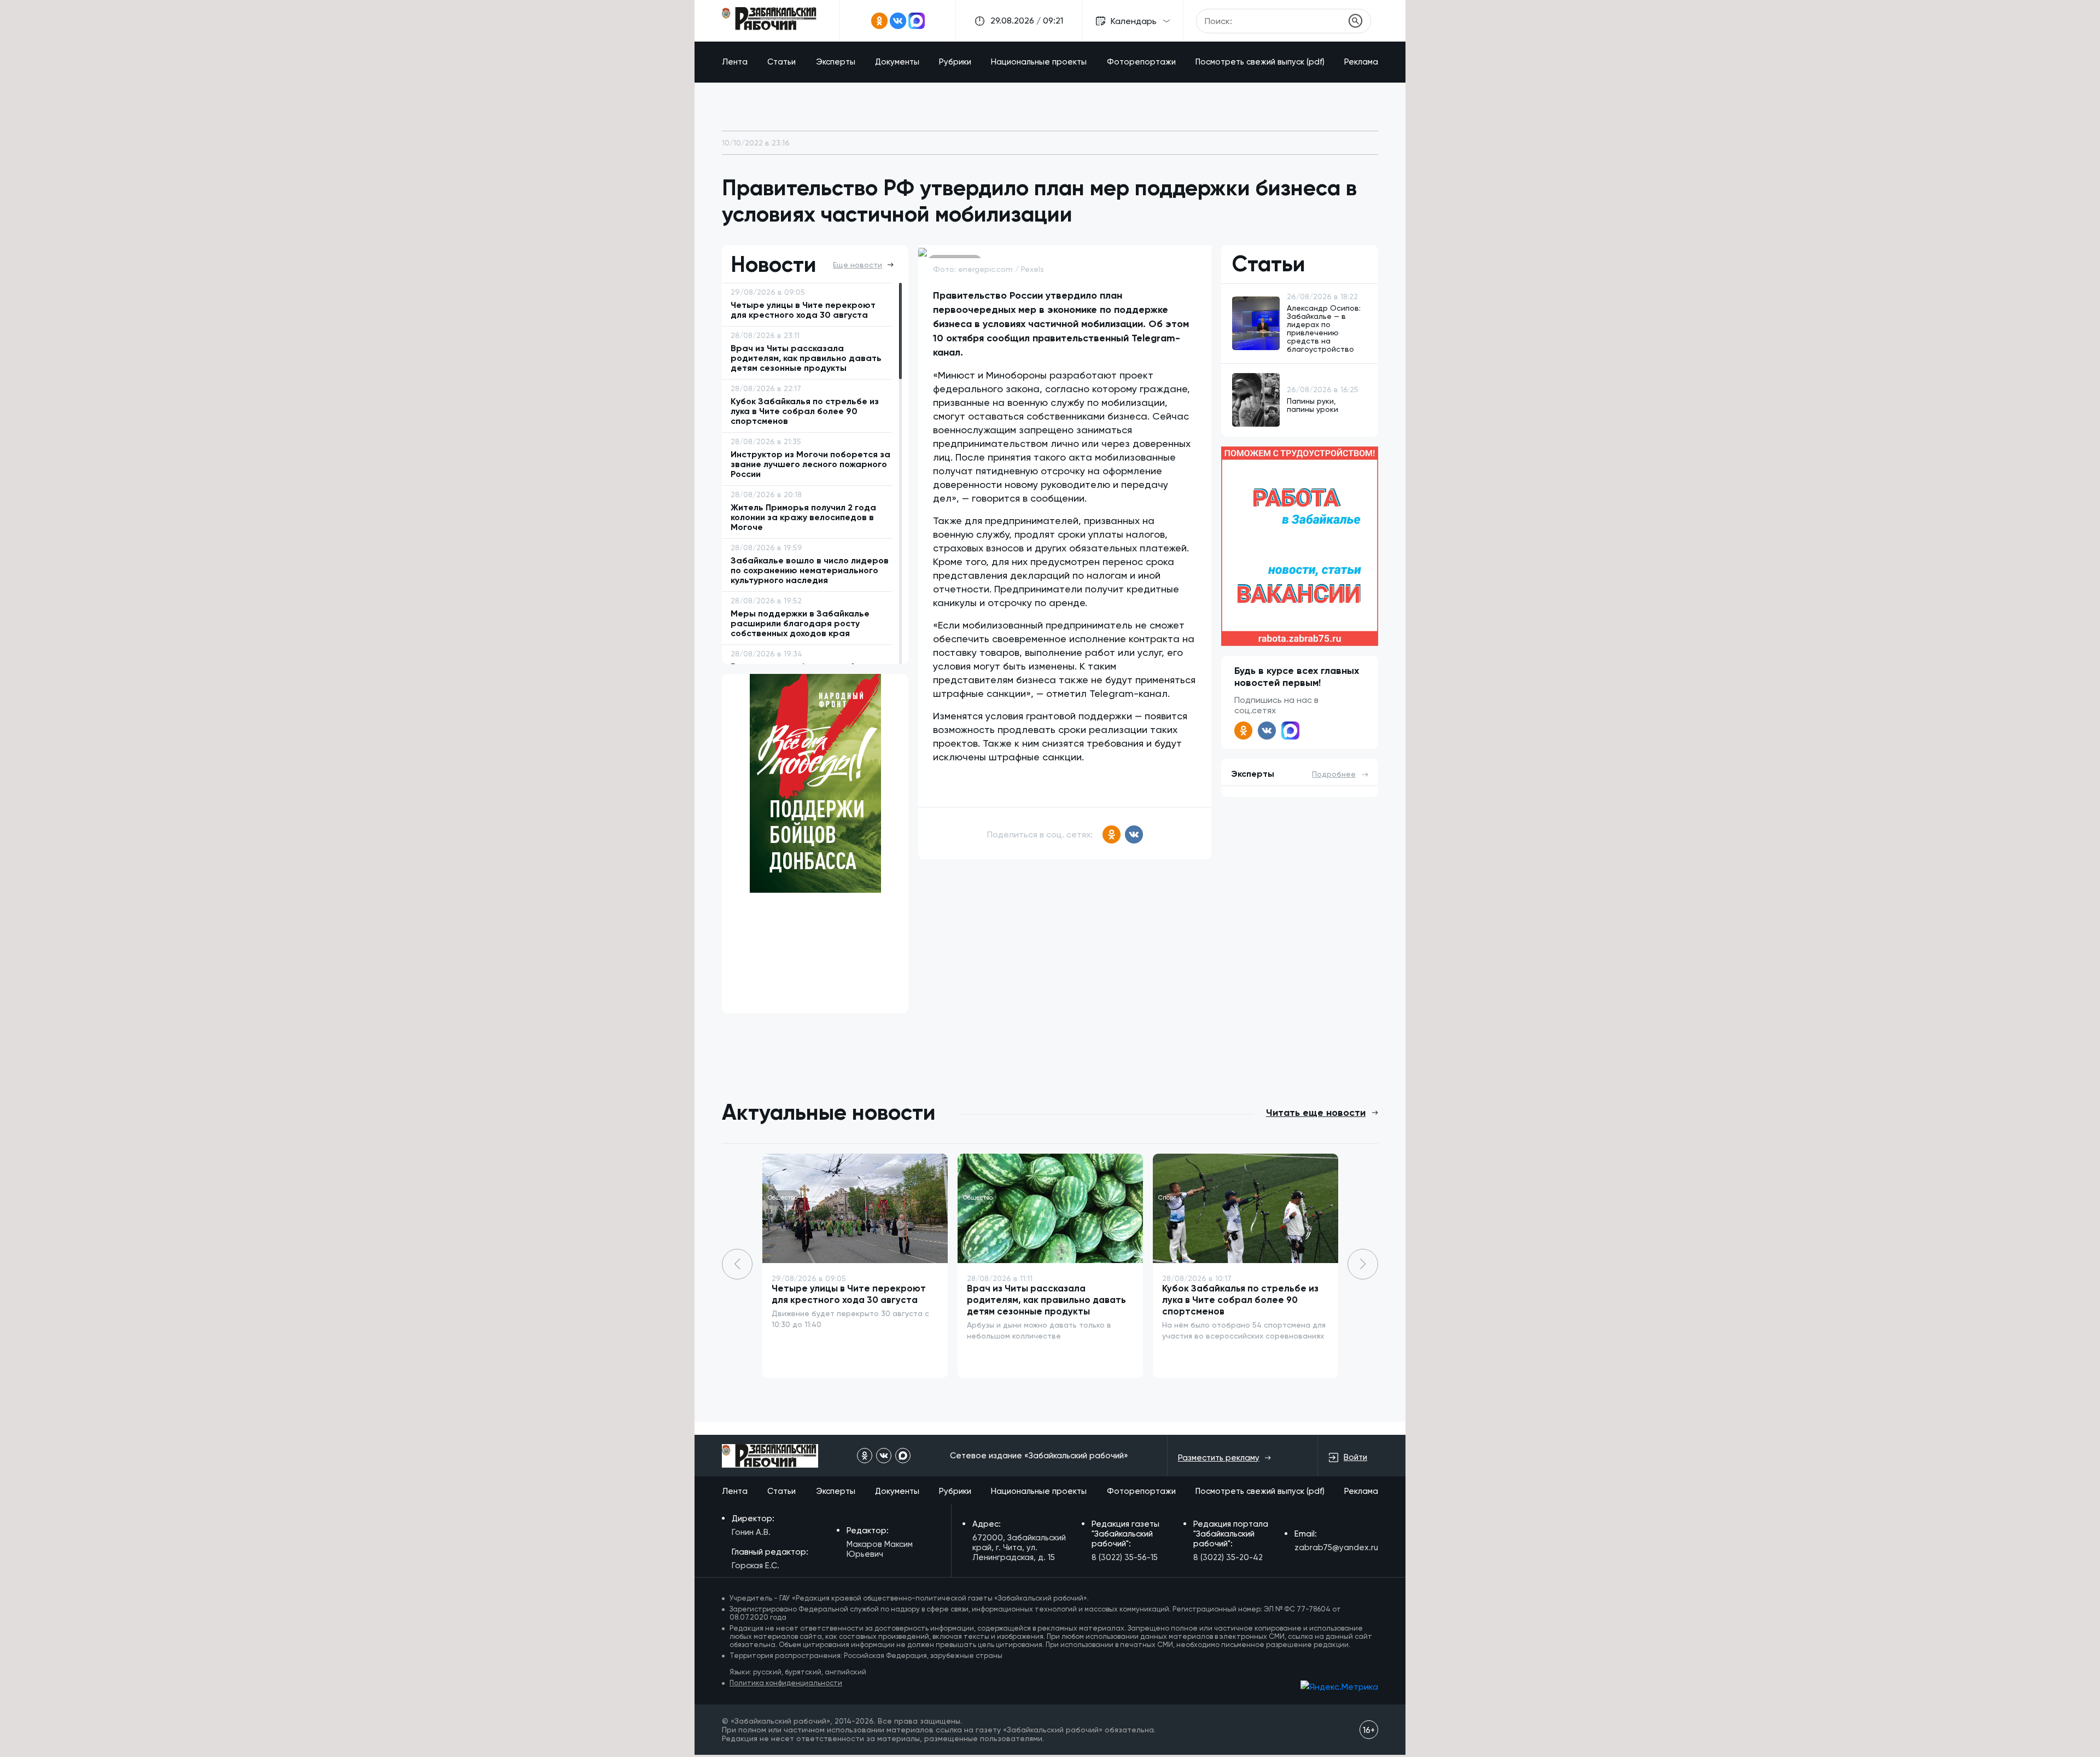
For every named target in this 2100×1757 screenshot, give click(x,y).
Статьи (781, 62)
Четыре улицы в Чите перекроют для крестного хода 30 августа (849, 1294)
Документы (897, 62)
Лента (735, 62)
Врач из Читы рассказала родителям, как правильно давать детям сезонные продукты (1046, 1300)
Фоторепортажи (1141, 62)
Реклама (1361, 62)
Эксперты (836, 62)
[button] (1363, 1264)
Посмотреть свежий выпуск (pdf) (1260, 62)
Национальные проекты (1039, 62)
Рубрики (955, 62)
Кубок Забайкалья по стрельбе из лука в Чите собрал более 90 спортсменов (1240, 1300)
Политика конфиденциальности (786, 1683)
